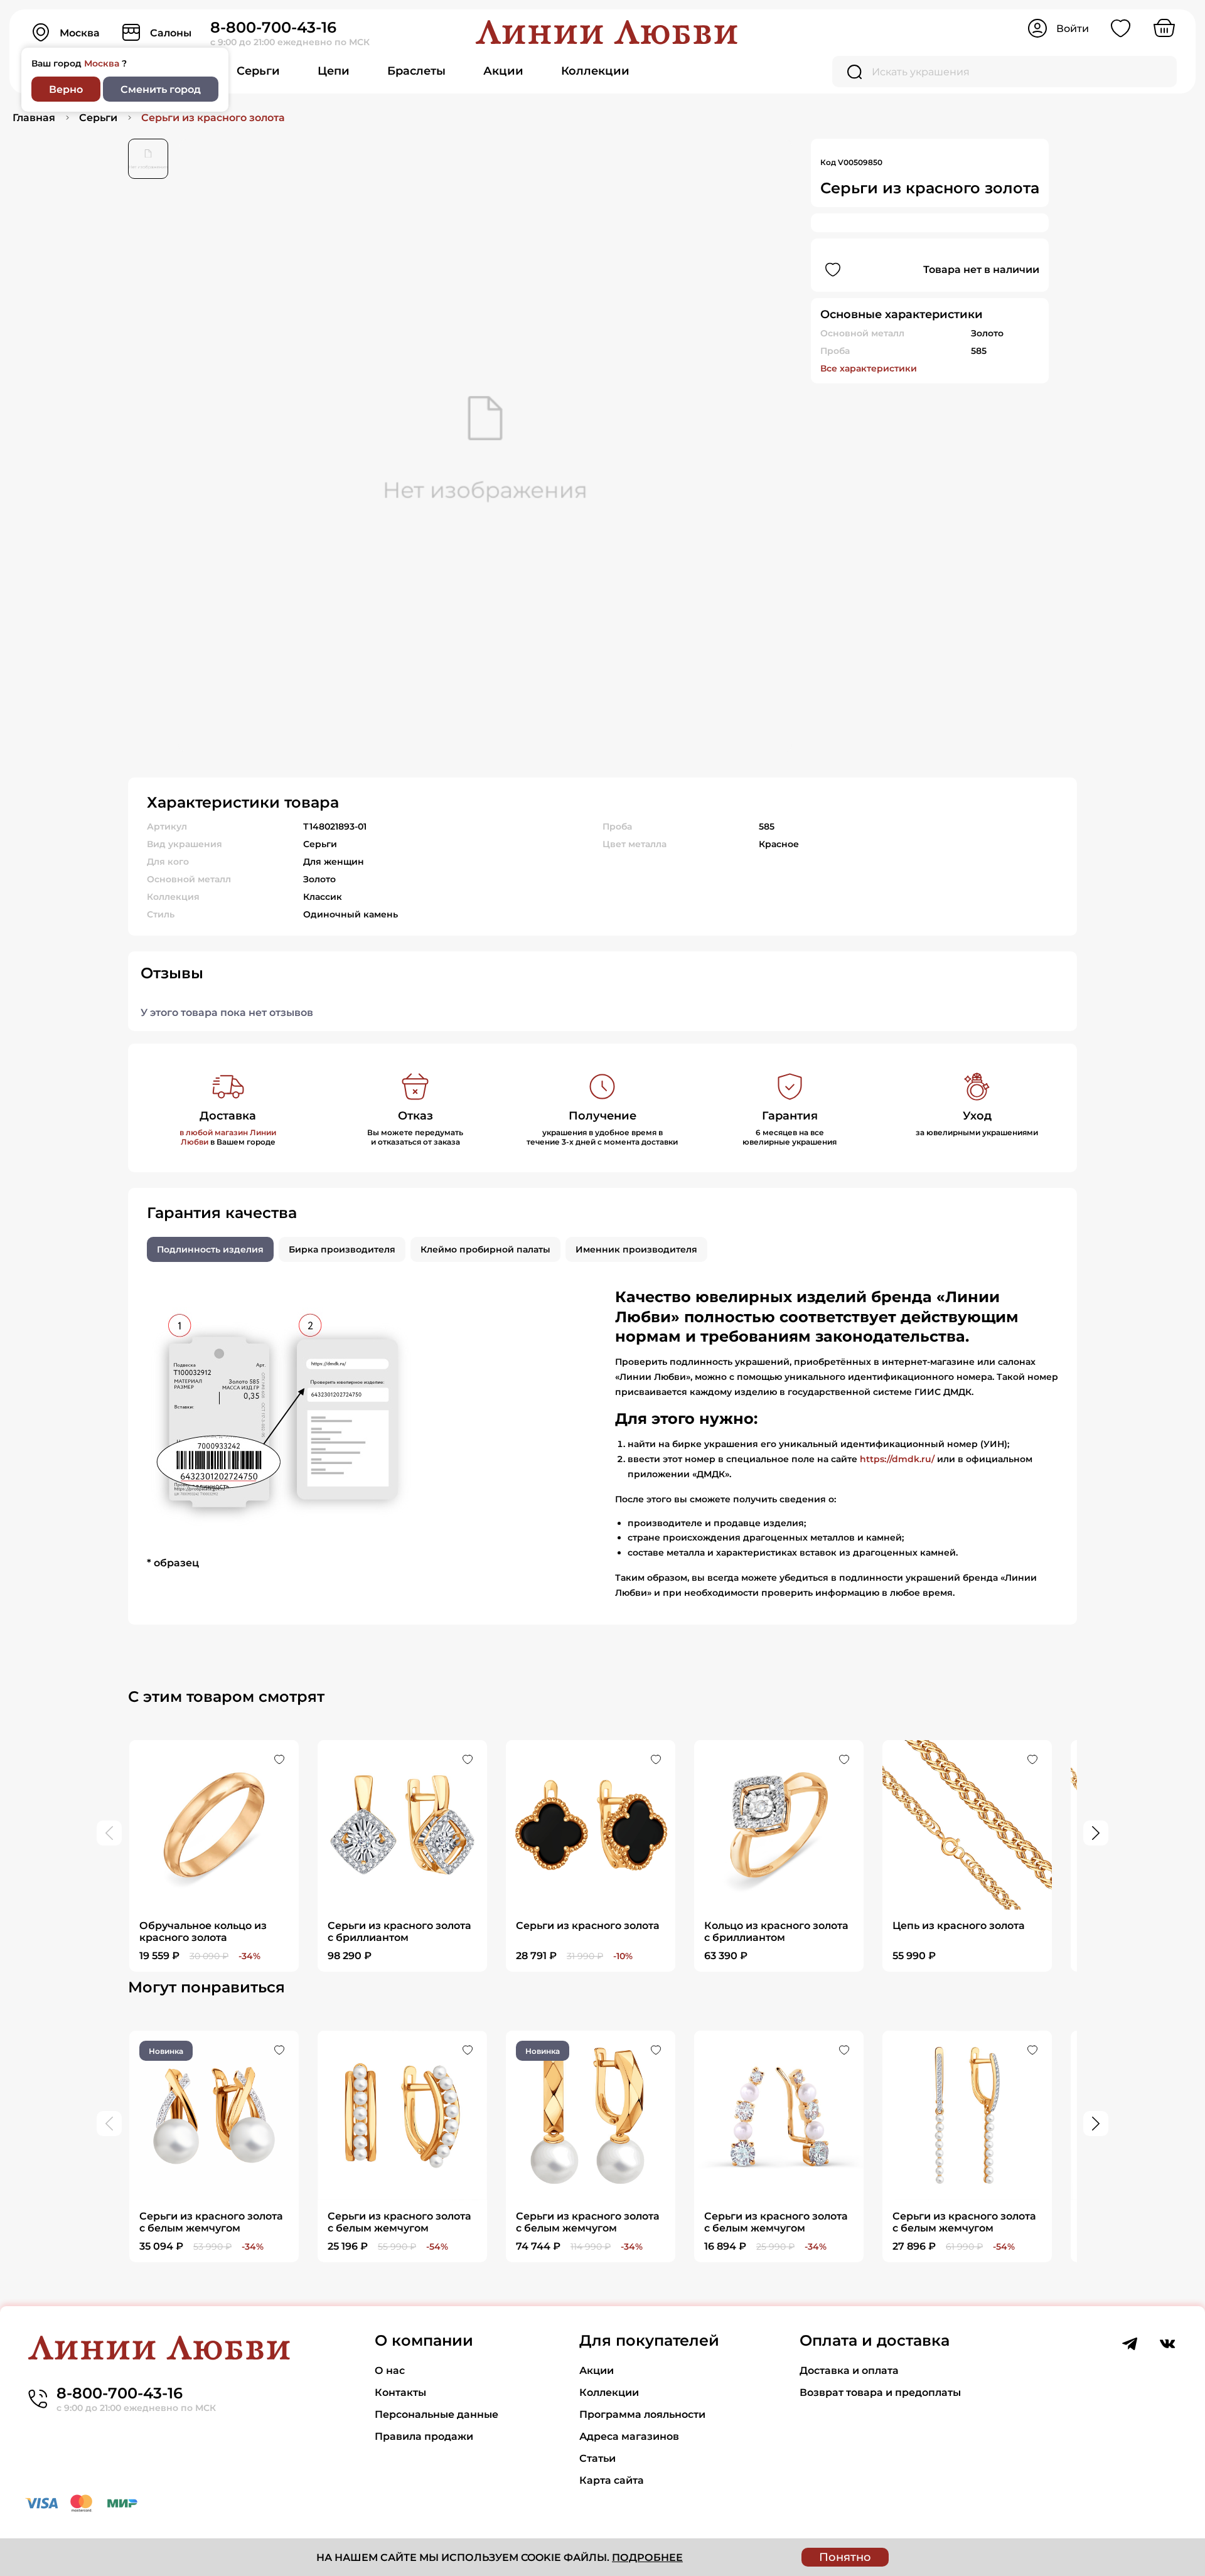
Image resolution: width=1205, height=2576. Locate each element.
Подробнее (647, 2557)
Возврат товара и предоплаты (880, 2392)
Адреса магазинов (629, 2436)
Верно (66, 89)
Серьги (258, 71)
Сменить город (161, 89)
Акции (503, 71)
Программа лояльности (642, 2414)
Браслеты (416, 71)
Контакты (400, 2392)
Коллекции (595, 71)
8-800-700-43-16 (273, 27)
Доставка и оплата (849, 2370)
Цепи (334, 71)
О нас (390, 2370)
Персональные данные (436, 2414)
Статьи (597, 2458)
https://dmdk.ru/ (897, 1459)
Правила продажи (424, 2436)
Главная (34, 118)
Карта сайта (612, 2480)
